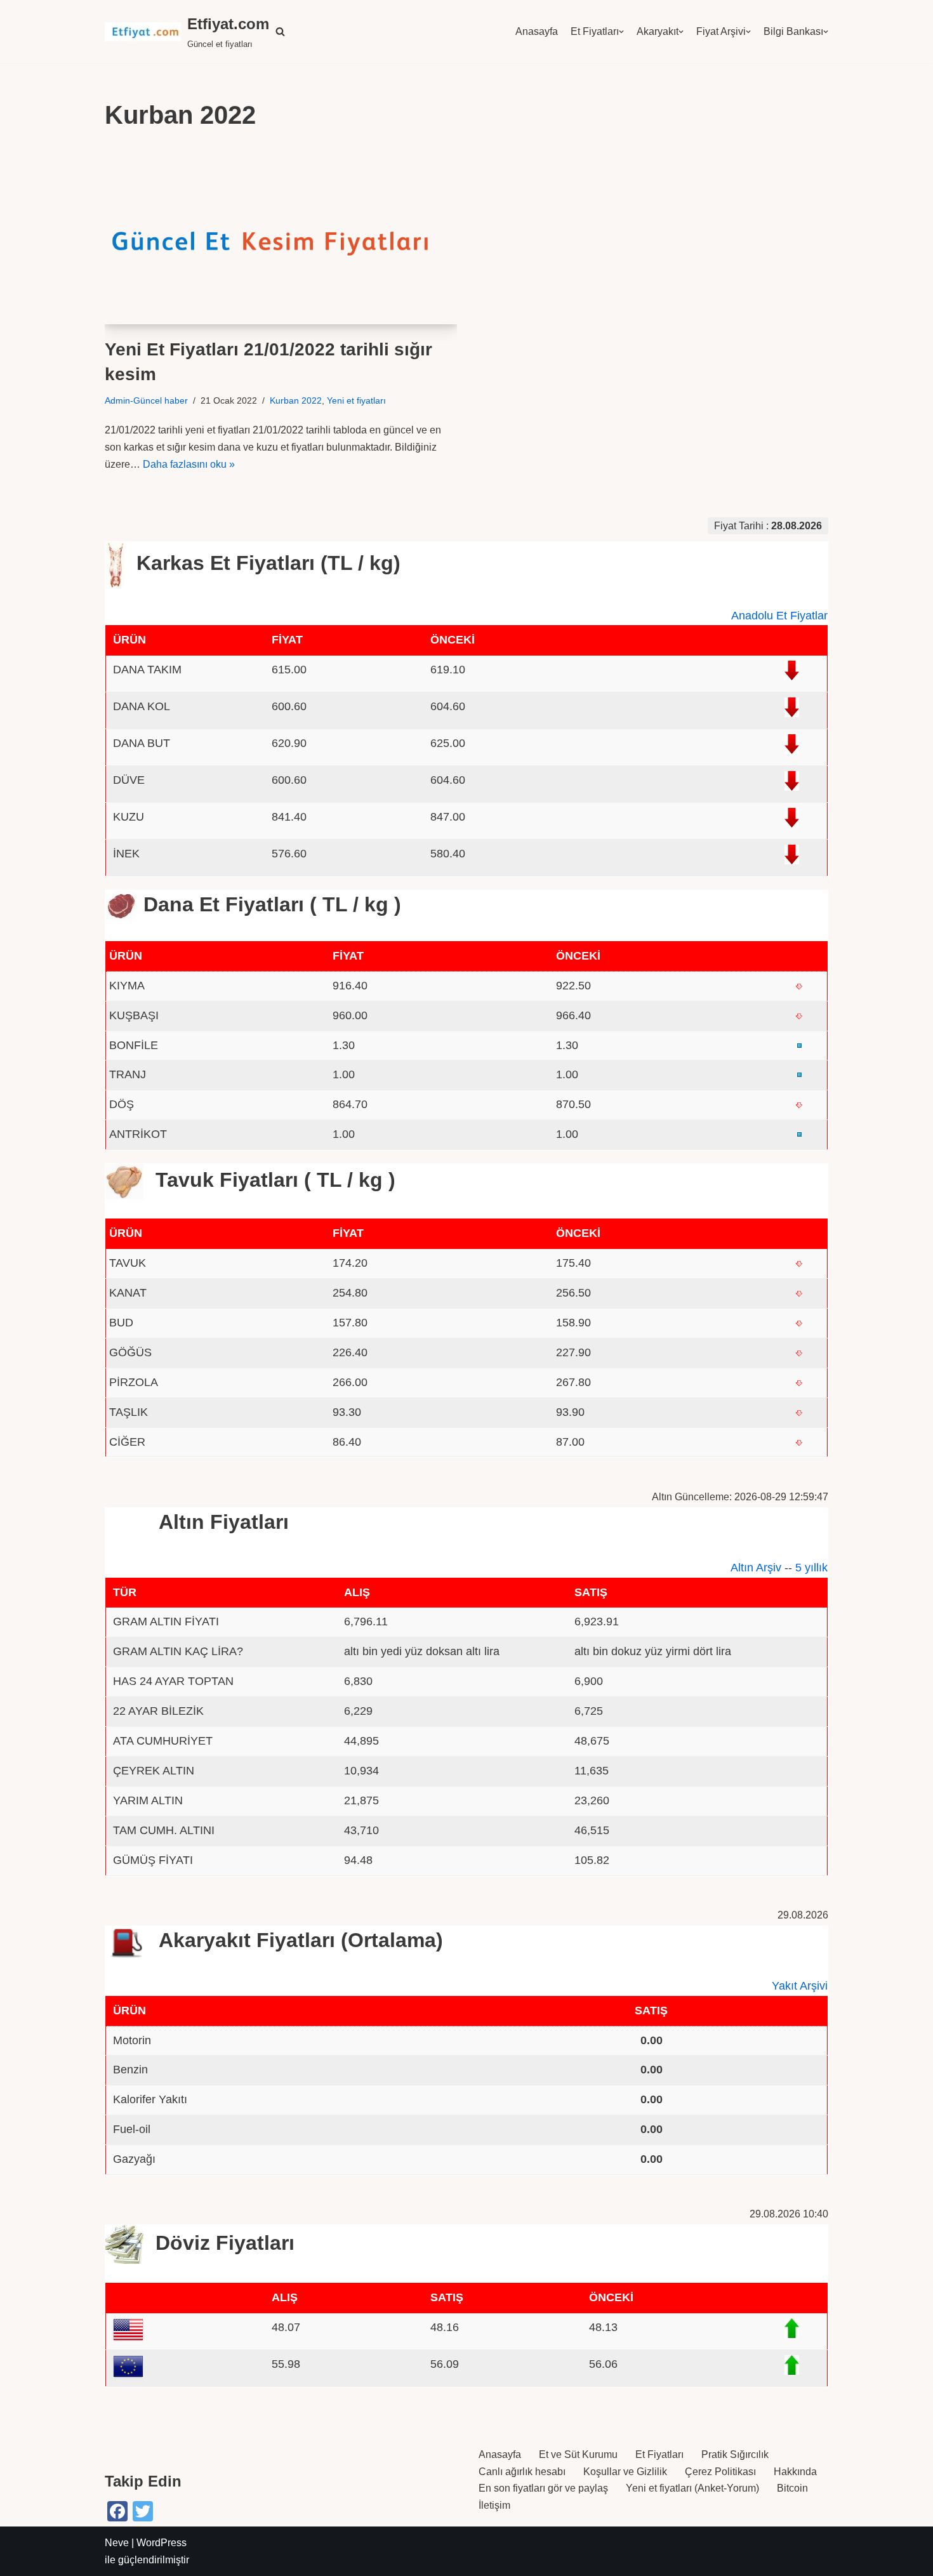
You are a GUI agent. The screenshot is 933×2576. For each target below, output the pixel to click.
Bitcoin (792, 2488)
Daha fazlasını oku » (189, 464)
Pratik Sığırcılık (735, 2454)
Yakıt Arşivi (800, 1986)
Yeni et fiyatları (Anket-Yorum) (692, 2488)
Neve (117, 2543)
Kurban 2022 (296, 400)
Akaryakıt (658, 31)
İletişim (494, 2505)
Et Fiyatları (595, 31)
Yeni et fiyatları (356, 400)
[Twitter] (143, 2511)
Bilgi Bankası (793, 31)
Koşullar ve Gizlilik (625, 2472)
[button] (280, 31)
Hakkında (795, 2472)
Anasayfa (537, 31)
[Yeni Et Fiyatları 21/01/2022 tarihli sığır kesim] (281, 236)
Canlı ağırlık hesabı (522, 2472)
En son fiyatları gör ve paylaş (543, 2488)
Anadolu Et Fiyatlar (779, 616)
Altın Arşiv (756, 1568)
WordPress (162, 2543)
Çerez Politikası (720, 2472)
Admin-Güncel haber (146, 400)
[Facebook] (117, 2511)
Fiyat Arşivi (721, 31)
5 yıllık (811, 1568)
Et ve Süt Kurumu (578, 2454)
